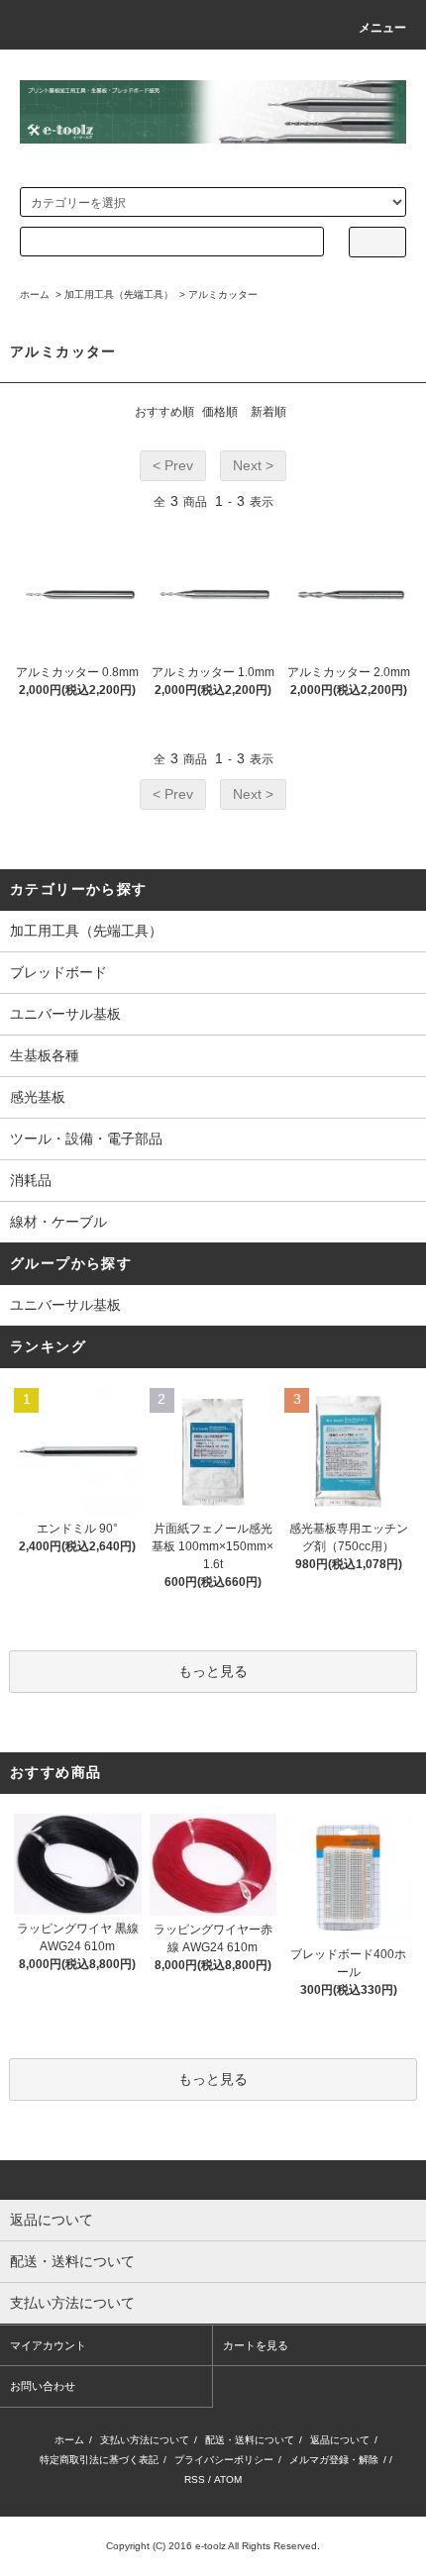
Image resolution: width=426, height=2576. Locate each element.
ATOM (228, 2479)
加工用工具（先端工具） (119, 295)
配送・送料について (250, 2440)
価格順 (220, 412)
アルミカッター (223, 295)
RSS (195, 2479)
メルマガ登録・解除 (334, 2460)
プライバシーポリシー (224, 2460)
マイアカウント (48, 2345)
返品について (340, 2440)
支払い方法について (145, 2440)
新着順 (268, 412)
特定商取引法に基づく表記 (99, 2460)
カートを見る (256, 2345)
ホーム (35, 295)
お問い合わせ (43, 2386)
